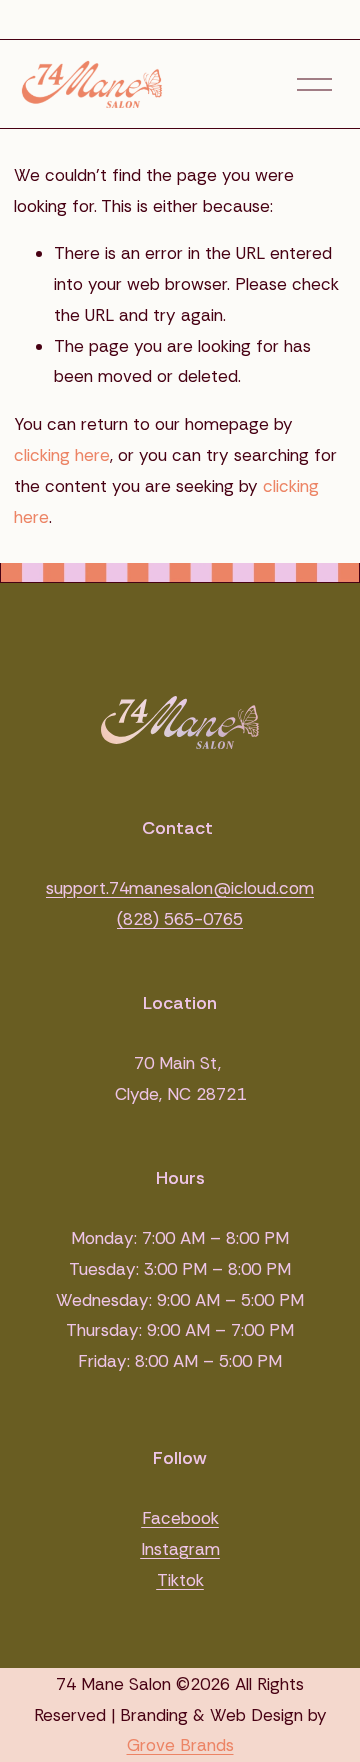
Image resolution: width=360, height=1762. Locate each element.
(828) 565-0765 (180, 919)
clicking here (62, 455)
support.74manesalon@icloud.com (180, 888)
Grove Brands (180, 1745)
